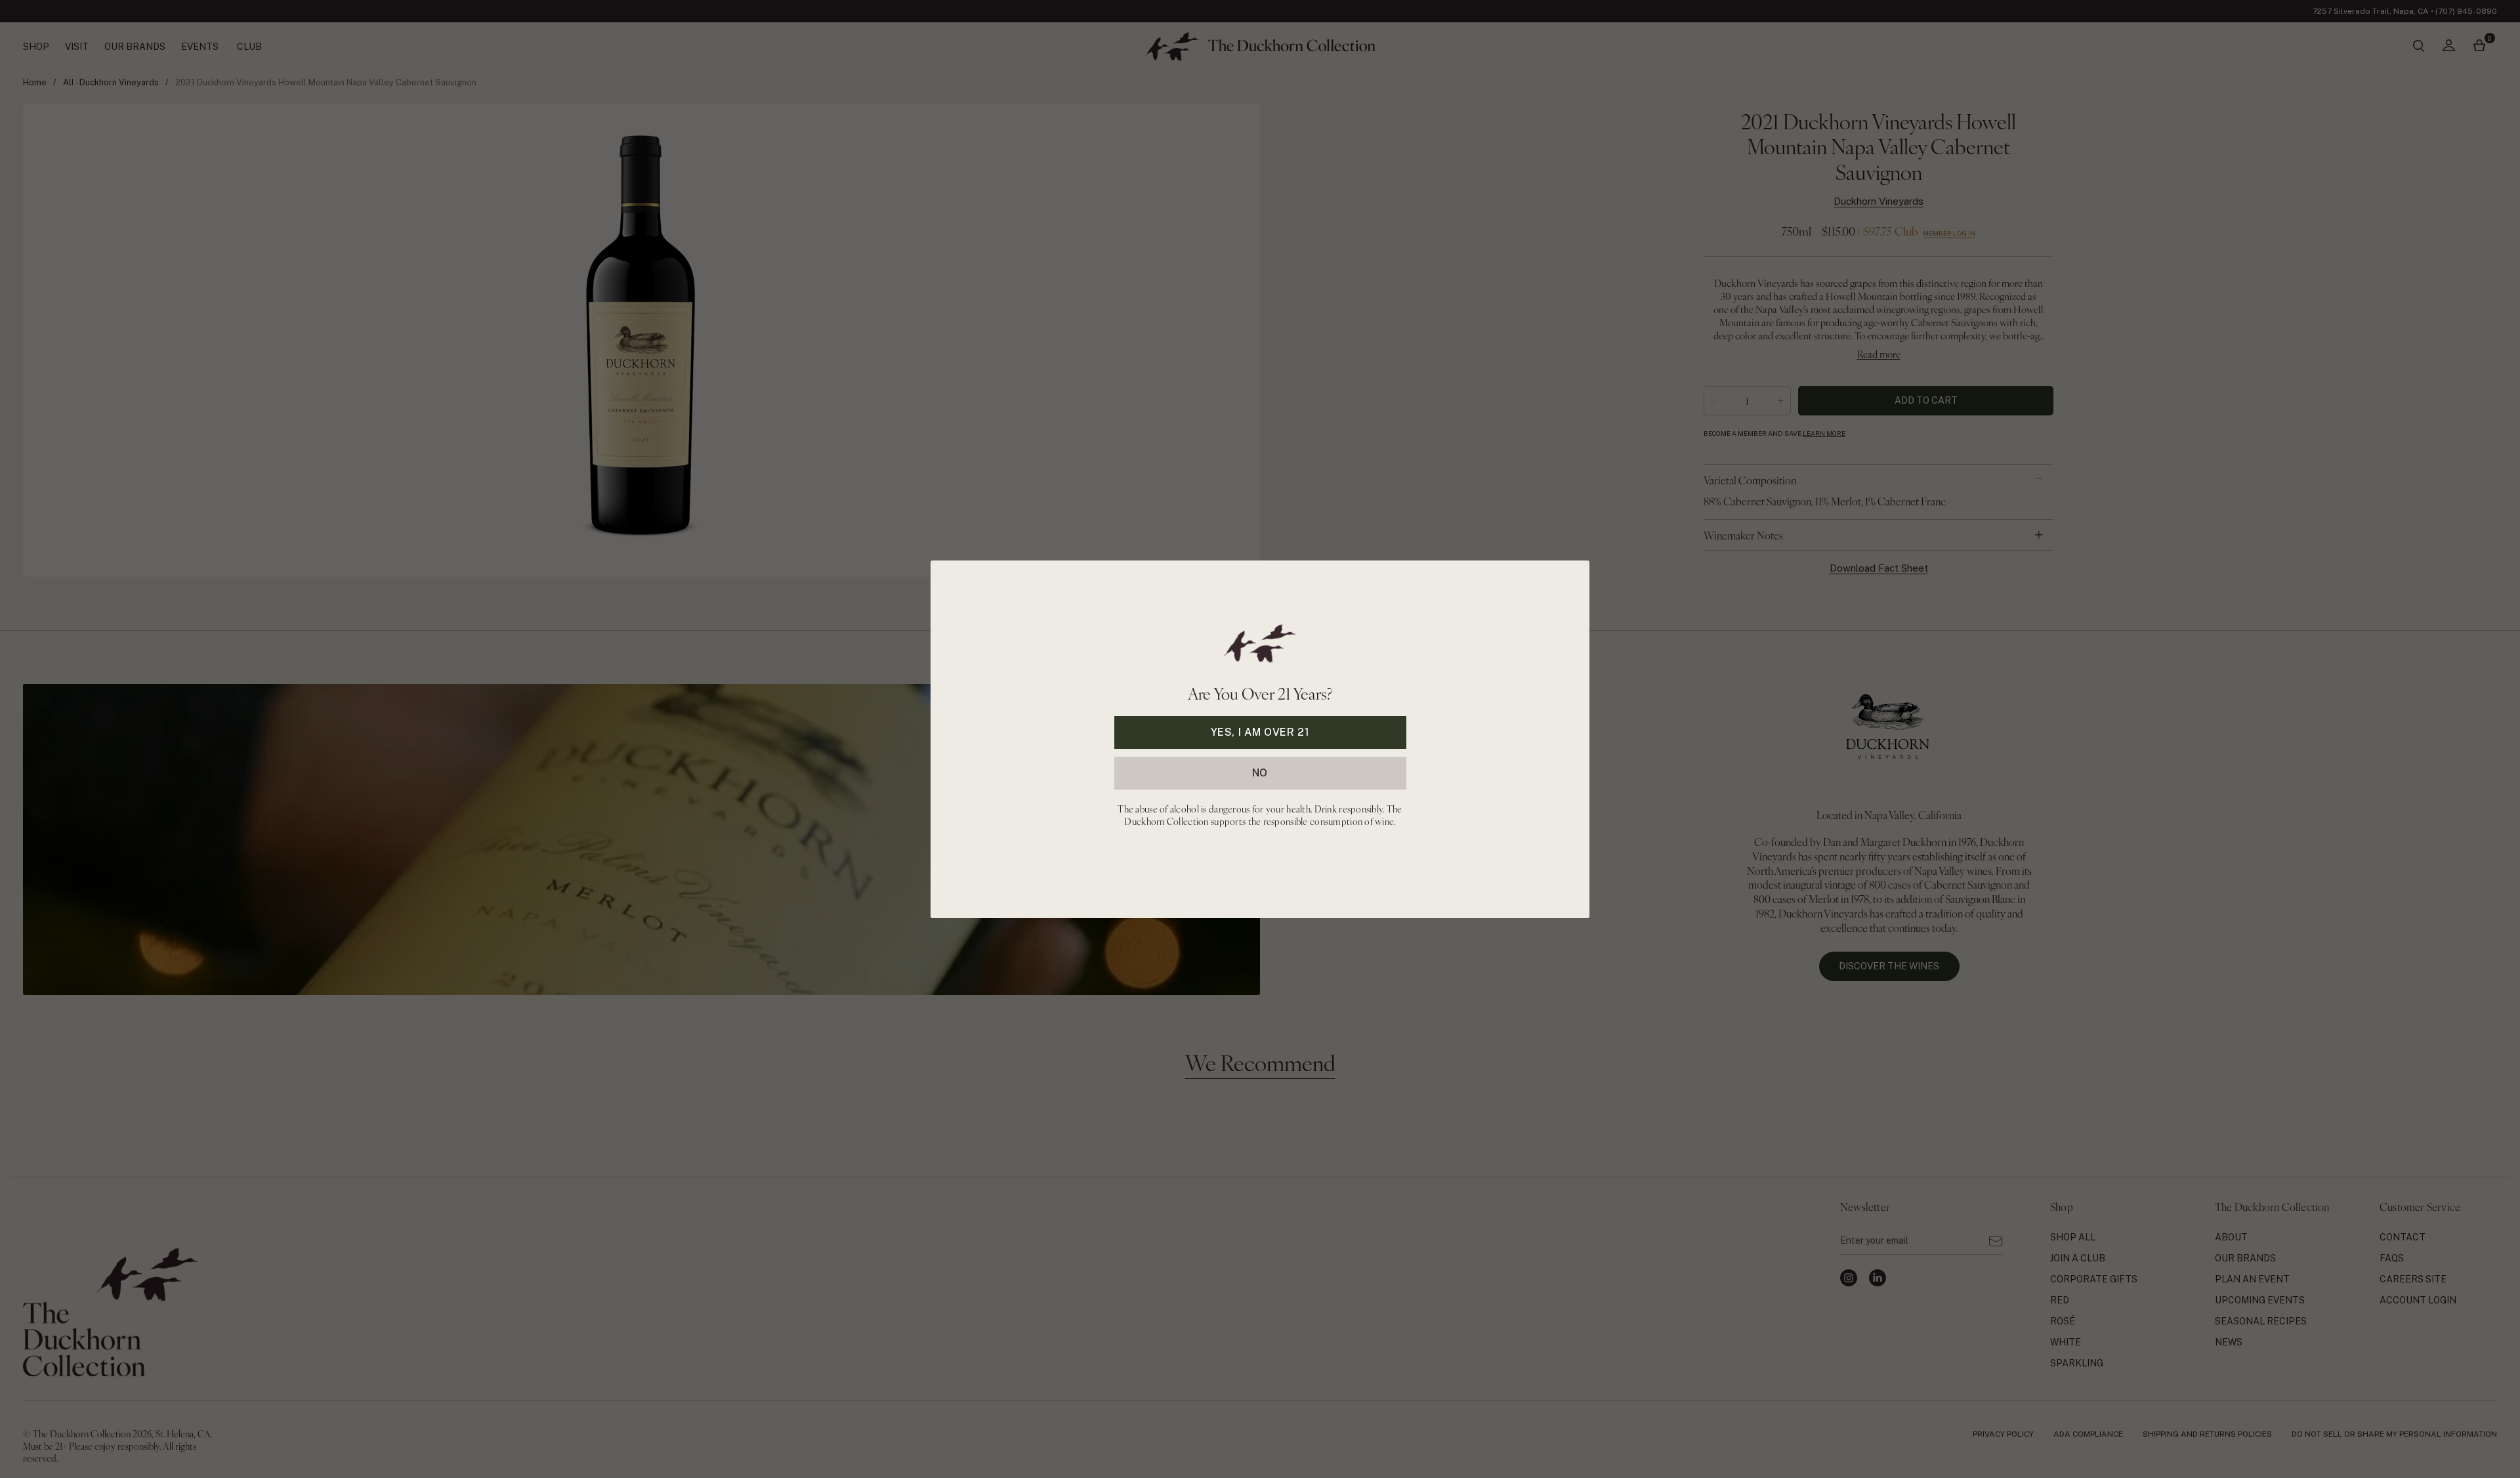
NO (1260, 772)
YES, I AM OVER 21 (1260, 731)
